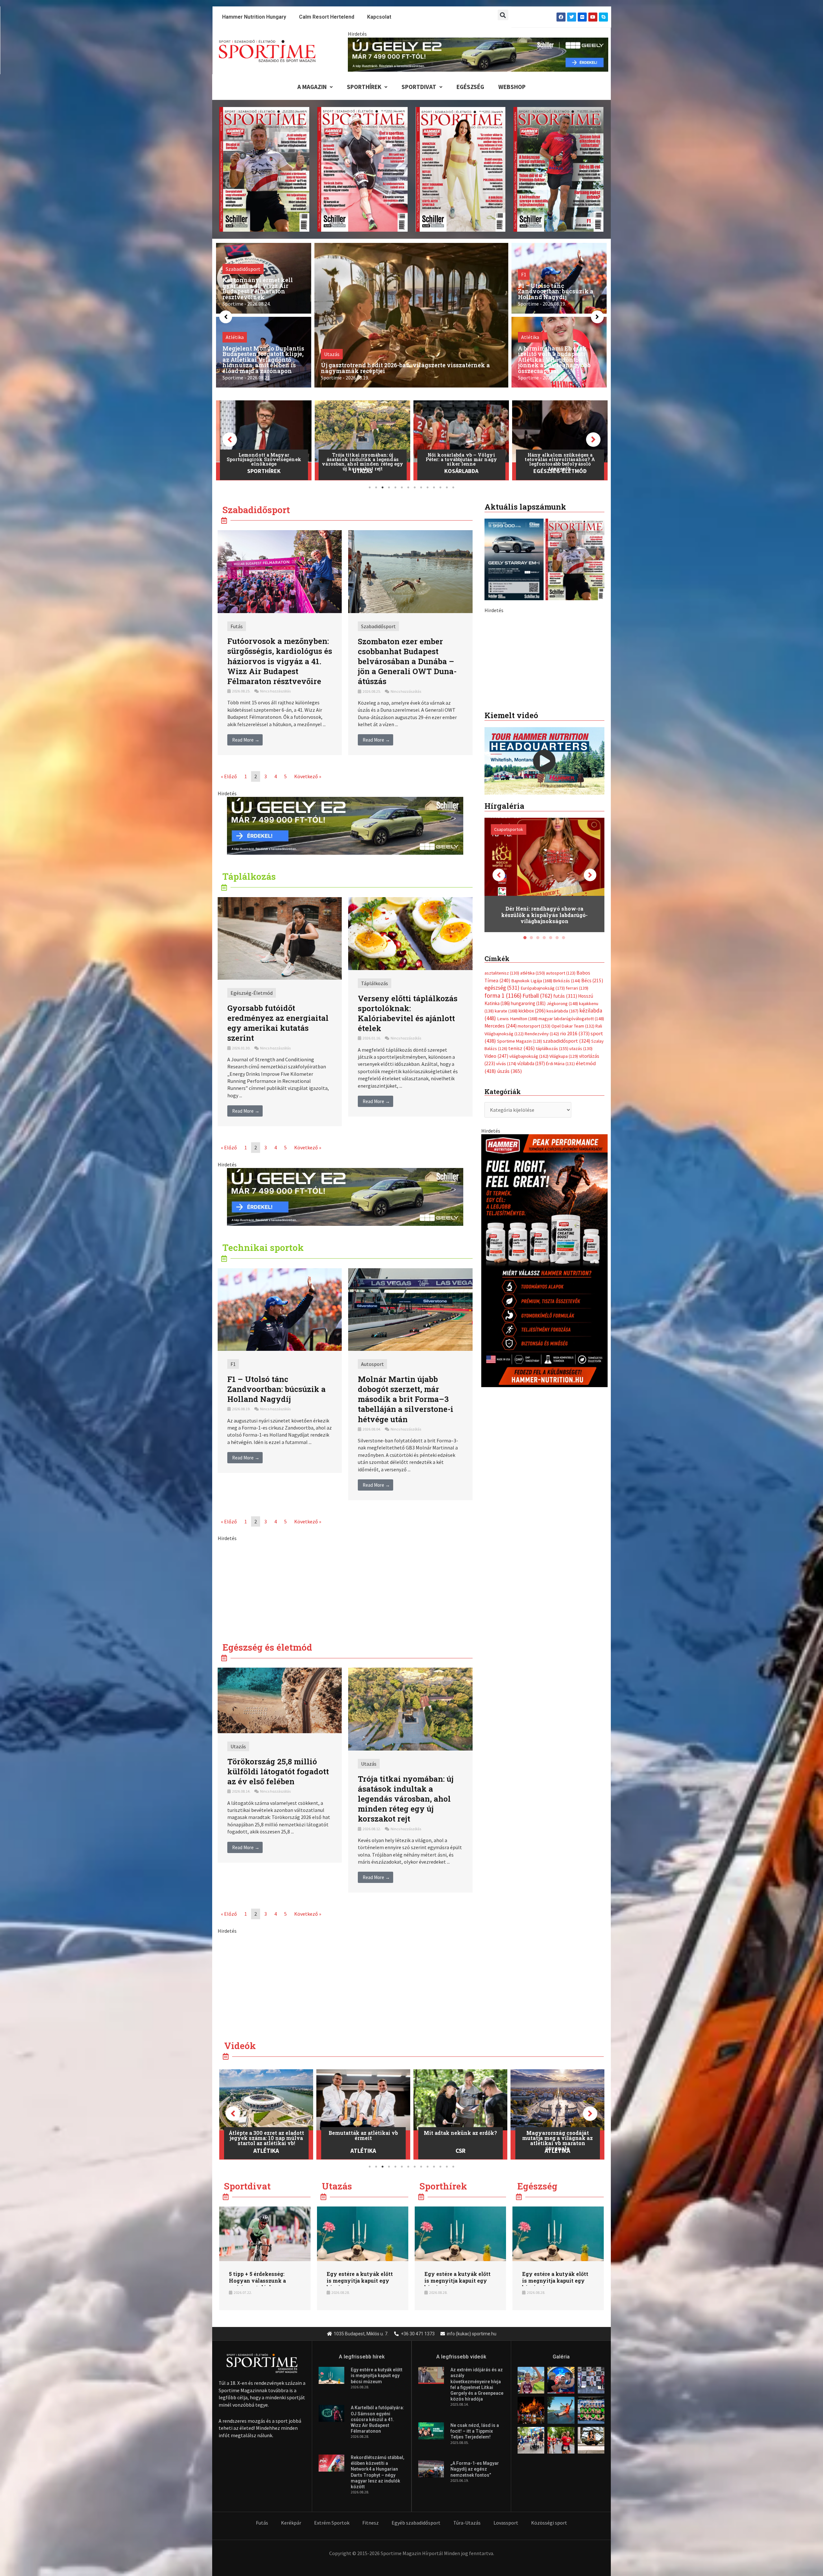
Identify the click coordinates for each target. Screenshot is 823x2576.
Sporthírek (364, 87)
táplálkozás (552, 1183)
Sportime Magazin (520, 1176)
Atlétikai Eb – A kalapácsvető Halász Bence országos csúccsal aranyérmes (461, 459)
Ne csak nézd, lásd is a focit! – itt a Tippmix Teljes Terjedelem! (475, 2431)
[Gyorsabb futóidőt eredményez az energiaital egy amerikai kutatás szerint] (280, 938)
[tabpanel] (264, 440)
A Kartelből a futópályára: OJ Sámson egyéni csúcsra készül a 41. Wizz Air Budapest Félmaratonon (377, 2419)
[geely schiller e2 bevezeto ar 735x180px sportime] (345, 825)
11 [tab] (434, 487)
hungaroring (528, 1138)
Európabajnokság (543, 1123)
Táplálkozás (375, 983)
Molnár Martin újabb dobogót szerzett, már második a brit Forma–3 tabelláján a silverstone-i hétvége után (406, 1399)
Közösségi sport (549, 2523)
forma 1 (503, 1130)
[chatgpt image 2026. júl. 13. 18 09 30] (544, 1395)
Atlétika (461, 471)
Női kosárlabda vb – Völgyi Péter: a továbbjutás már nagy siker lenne (264, 459)
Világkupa (564, 1191)
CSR (266, 2151)
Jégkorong (562, 1138)
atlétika (533, 1108)
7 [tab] (408, 487)
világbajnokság (529, 1191)
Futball (537, 1130)
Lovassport (506, 2523)
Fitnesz (371, 2523)
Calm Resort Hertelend (327, 17)
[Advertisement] (345, 1587)
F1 (233, 1364)
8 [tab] (415, 487)
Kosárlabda (264, 471)
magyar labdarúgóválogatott (571, 1153)
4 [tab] (389, 487)
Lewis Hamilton (517, 1153)
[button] (503, 15)
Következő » (308, 776)
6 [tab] (402, 487)
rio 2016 (575, 1168)
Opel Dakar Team (573, 1161)
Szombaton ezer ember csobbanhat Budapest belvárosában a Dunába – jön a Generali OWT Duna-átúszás (407, 661)
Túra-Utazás (467, 2523)
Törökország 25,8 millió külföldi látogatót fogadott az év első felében (278, 1771)
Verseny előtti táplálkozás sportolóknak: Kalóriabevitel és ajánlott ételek (408, 1013)
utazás (581, 1183)
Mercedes (501, 1161)
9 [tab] (421, 487)
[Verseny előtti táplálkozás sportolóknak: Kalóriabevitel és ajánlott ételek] (410, 933)
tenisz (522, 1183)
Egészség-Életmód (363, 471)
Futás (237, 626)
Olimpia (557, 2151)
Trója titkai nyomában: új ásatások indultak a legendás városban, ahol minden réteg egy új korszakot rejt (406, 1799)
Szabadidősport (378, 626)
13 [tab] (447, 487)
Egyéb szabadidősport (416, 2523)
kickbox (532, 1146)
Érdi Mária (560, 1199)
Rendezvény (542, 1168)
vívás (506, 1198)
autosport (561, 1108)
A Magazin (312, 87)
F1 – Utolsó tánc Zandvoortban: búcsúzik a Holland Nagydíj (276, 1389)
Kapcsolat (379, 17)
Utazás (238, 1746)
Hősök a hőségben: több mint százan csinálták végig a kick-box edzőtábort (560, 459)
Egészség (470, 87)
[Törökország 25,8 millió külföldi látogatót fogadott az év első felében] (280, 1700)
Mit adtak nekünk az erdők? (266, 2133)
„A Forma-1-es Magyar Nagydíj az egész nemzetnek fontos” (475, 2469)
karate (506, 1146)
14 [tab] (453, 487)
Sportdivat (419, 87)
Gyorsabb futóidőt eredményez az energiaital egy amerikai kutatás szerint (278, 1023)
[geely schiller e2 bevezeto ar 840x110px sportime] (478, 54)
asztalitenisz (502, 1108)
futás (565, 1130)
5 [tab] (395, 487)
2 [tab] (376, 487)
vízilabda (531, 1198)
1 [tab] (370, 487)
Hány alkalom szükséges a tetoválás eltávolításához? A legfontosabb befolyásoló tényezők (362, 462)
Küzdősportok (560, 471)
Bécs (592, 1115)
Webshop (512, 87)
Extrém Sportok (332, 2523)
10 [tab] (428, 487)
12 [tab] (440, 487)
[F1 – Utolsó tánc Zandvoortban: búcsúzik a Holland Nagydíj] (280, 1309)
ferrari (577, 1123)
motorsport (534, 1161)
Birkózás (567, 1115)
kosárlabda (562, 1146)
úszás (509, 1206)
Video (496, 1191)
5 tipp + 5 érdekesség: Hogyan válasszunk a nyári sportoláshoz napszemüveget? (257, 2284)
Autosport (372, 1364)
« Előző (229, 776)
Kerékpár (291, 2523)
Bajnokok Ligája (532, 1115)
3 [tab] (383, 487)
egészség (502, 1123)
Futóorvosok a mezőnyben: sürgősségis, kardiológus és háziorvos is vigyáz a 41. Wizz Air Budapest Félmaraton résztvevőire (280, 661)
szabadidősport (567, 1176)
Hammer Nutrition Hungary (254, 17)
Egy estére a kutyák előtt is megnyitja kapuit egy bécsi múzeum (360, 2281)
